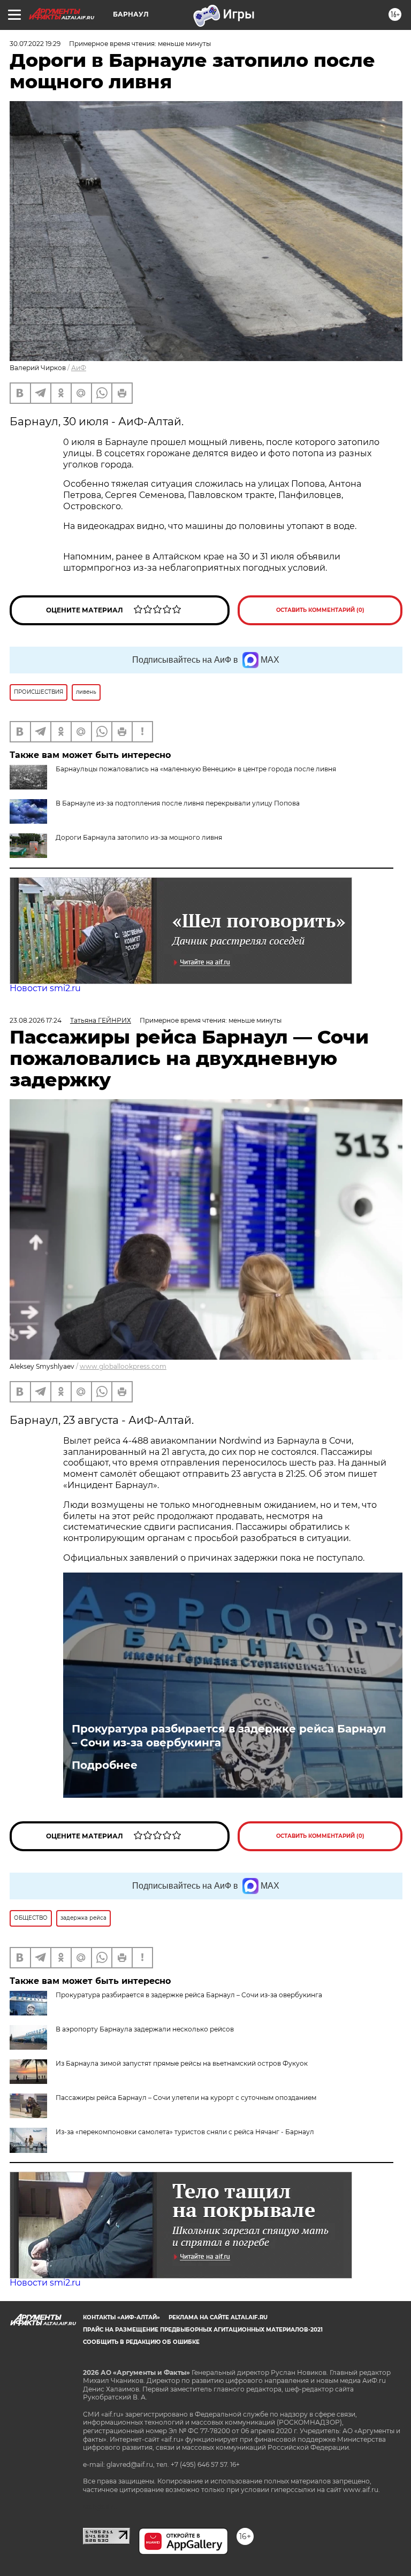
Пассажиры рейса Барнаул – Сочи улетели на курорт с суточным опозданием (186, 2098)
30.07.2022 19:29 (35, 44)
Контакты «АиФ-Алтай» (121, 2317)
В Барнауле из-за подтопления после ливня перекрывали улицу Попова (178, 803)
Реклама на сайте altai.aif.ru (218, 2317)
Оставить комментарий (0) (320, 610)
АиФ (79, 368)
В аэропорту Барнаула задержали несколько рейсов (145, 2029)
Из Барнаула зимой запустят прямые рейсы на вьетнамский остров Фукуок (182, 2063)
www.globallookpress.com (123, 1366)
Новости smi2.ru (45, 988)
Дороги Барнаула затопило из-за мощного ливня (139, 837)
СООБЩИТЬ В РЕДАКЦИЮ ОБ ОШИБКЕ (141, 2342)
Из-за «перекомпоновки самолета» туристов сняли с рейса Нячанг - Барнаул (185, 2132)
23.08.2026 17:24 (36, 1020)
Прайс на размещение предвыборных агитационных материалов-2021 (203, 2330)
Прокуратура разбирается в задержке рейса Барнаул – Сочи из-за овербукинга (229, 1736)
